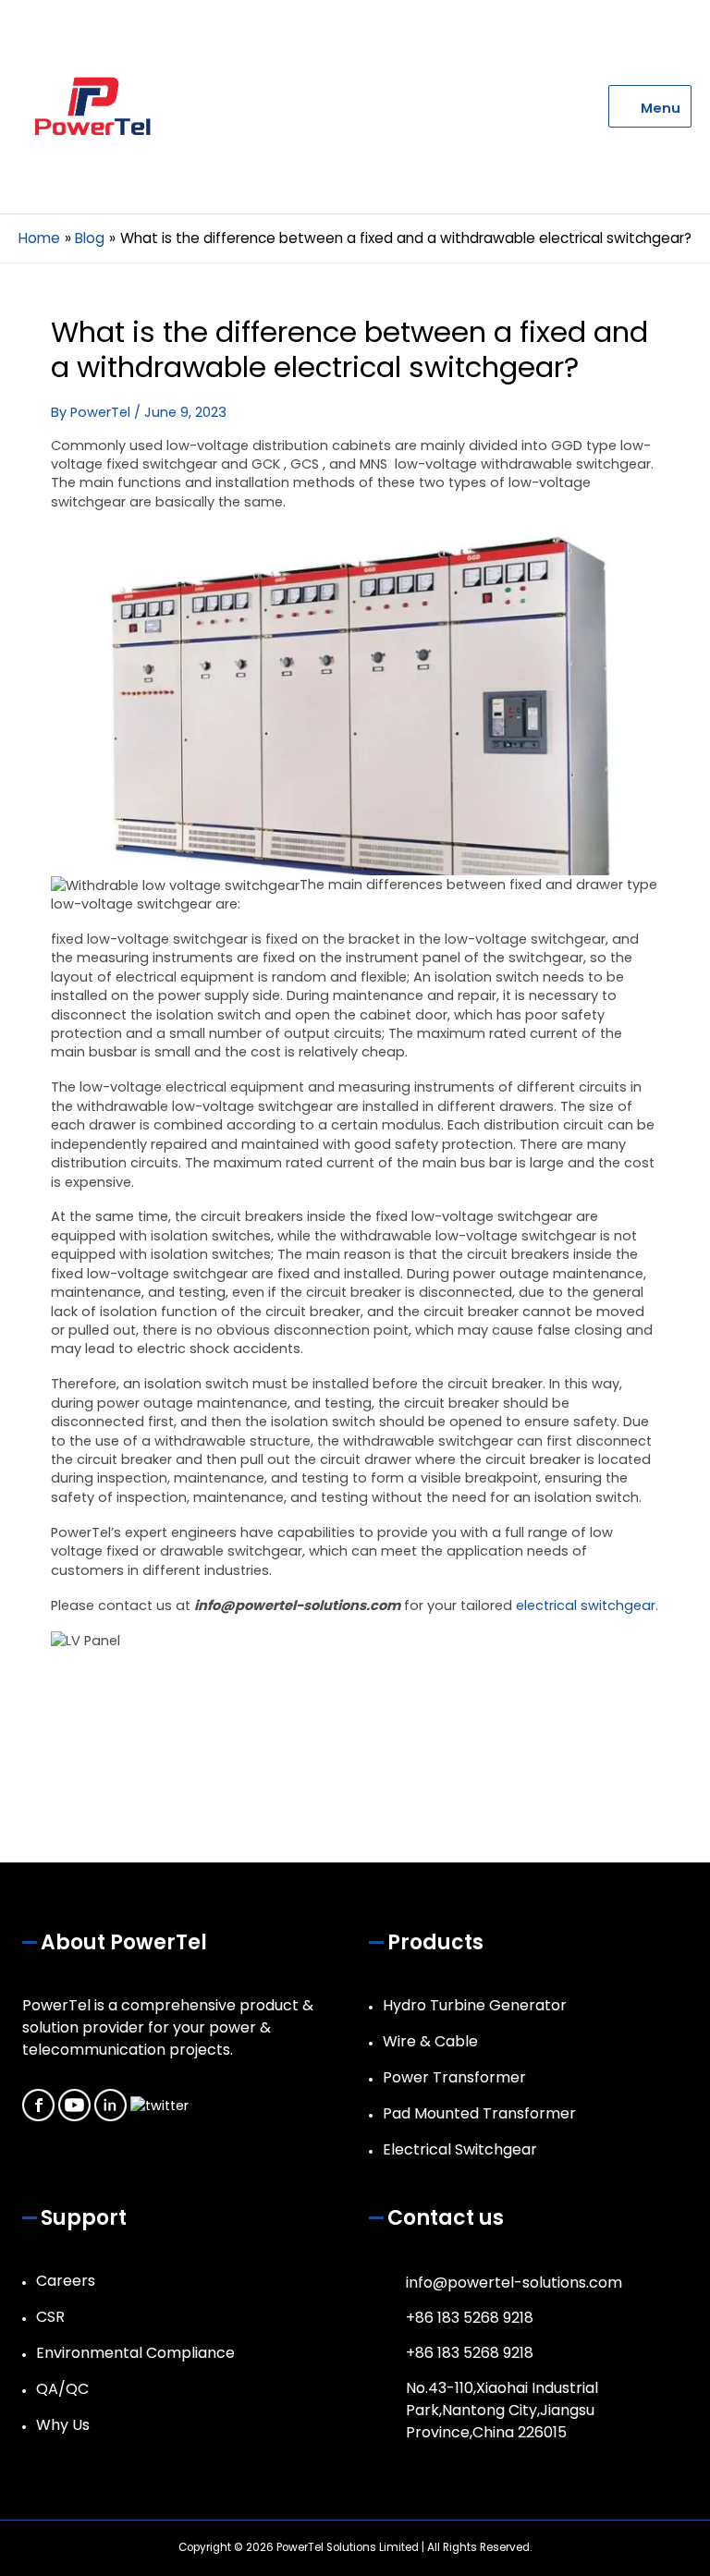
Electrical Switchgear (460, 2149)
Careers (66, 2281)
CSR (50, 2317)
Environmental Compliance (135, 2353)
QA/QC (62, 2389)
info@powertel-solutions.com (514, 2283)
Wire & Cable (430, 2041)
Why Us (63, 2425)
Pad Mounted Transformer (479, 2113)
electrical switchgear (586, 1605)
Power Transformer (454, 2077)
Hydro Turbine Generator (475, 2005)
